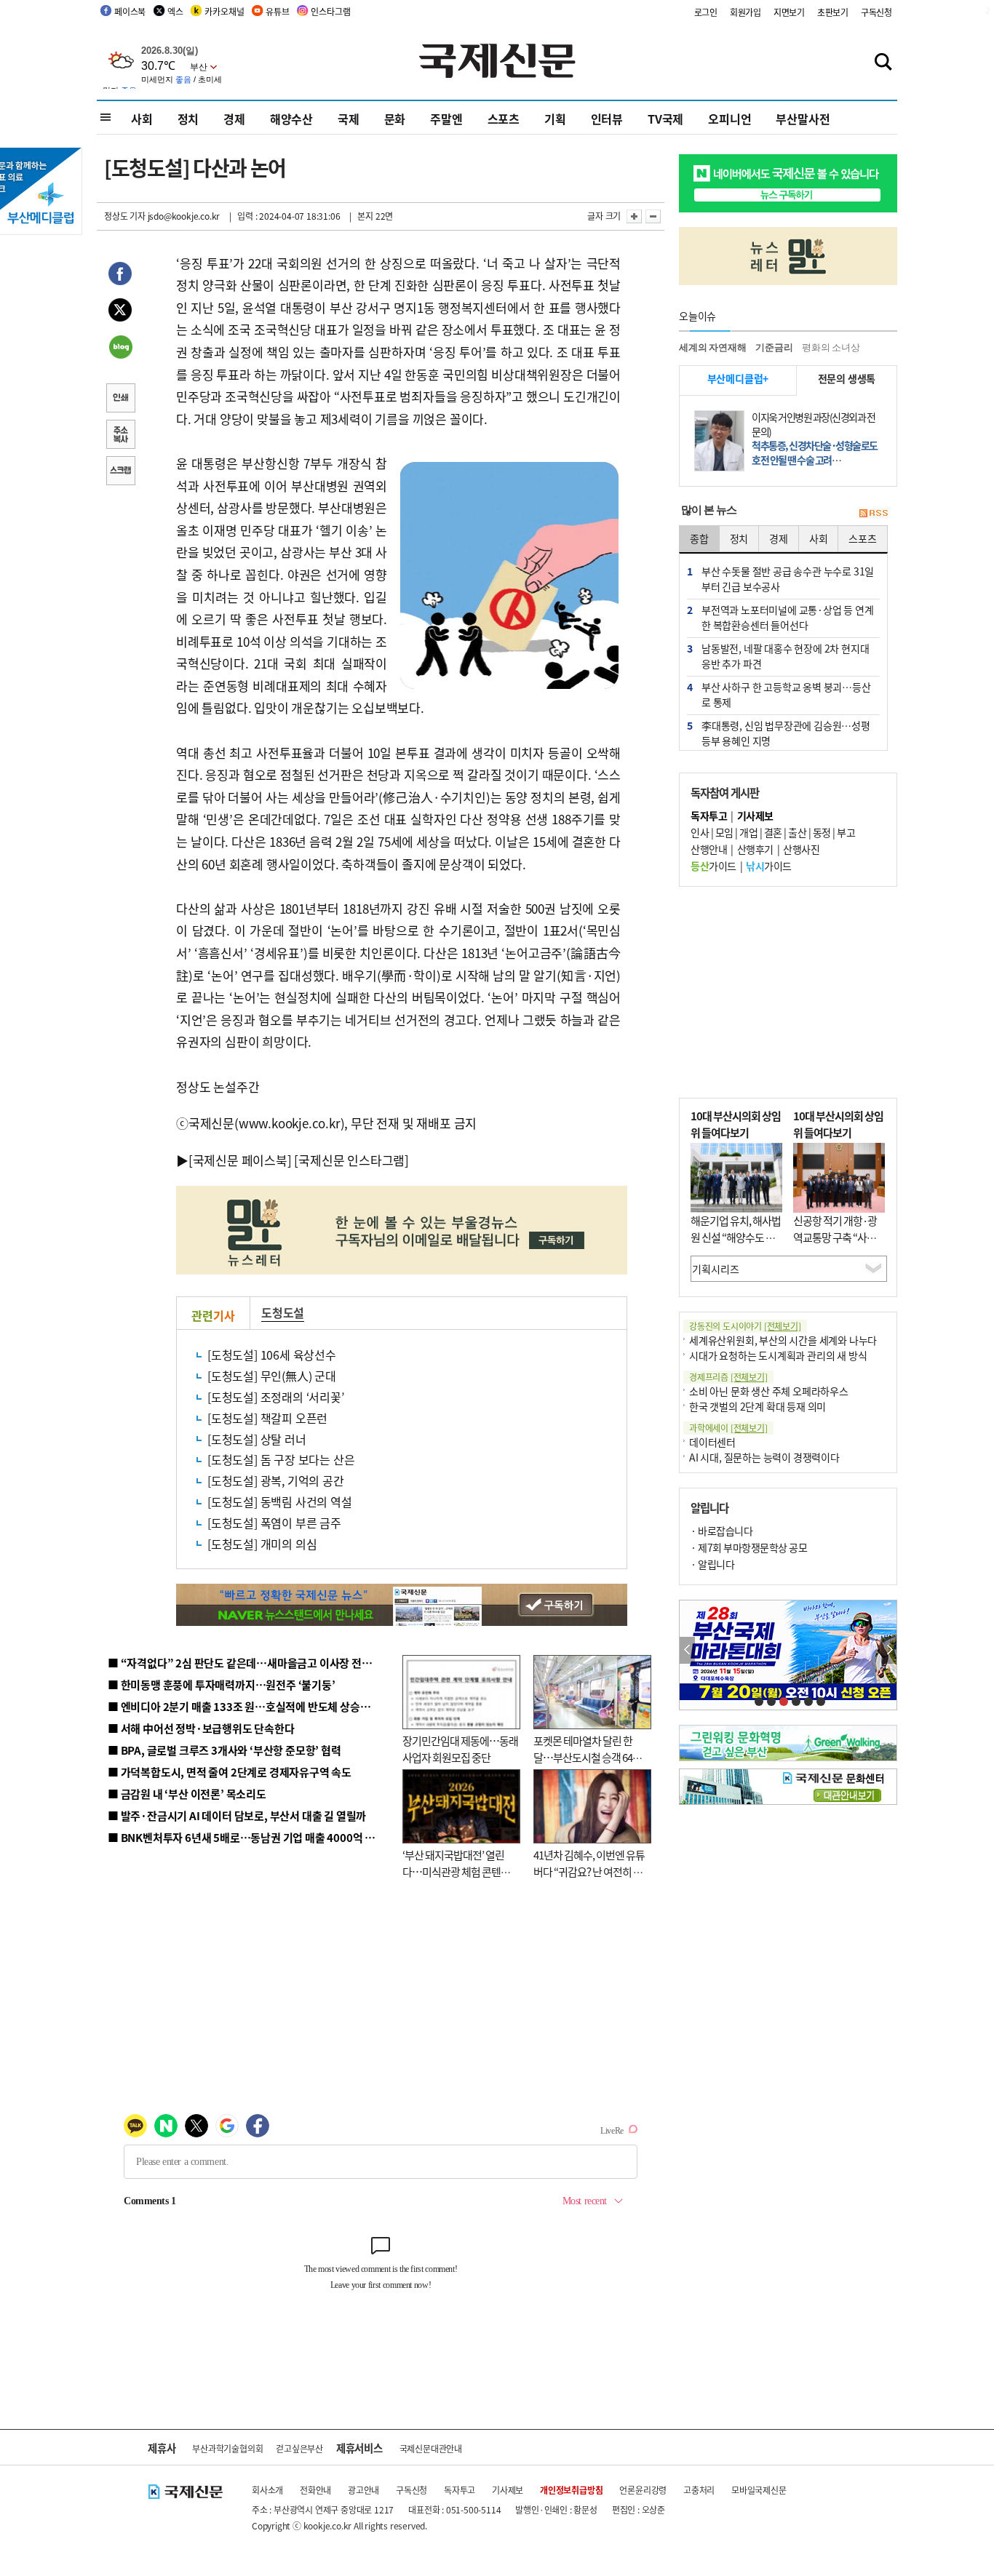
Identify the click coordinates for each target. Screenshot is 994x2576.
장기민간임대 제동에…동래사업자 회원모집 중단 (460, 1749)
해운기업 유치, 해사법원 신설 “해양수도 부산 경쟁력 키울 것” (736, 1237)
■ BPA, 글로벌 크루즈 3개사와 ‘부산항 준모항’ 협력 (224, 1750)
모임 (724, 832)
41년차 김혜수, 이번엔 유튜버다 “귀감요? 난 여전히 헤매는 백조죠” (589, 1871)
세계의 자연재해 (712, 347)
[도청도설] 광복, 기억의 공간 (276, 1480)
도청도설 (283, 1312)
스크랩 (120, 472)
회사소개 (267, 2490)
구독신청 (876, 12)
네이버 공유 (120, 348)
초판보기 (833, 12)
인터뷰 (607, 119)
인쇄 (120, 399)
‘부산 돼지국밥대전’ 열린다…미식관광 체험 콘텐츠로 (456, 1871)
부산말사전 (803, 119)
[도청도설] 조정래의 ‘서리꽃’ (276, 1397)
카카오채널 (224, 11)
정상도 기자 (125, 216)
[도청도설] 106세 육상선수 (272, 1355)
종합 (699, 538)
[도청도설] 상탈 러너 (257, 1439)
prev (687, 1650)
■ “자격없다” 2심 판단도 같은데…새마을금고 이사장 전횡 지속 (251, 1663)
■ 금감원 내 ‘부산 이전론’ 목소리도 (187, 1794)
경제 (234, 119)
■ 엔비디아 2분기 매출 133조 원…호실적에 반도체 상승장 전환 (250, 1706)
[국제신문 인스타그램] (351, 1160)
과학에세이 (728, 1428)
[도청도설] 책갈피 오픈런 (267, 1418)
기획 (555, 119)
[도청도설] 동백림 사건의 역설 (280, 1502)
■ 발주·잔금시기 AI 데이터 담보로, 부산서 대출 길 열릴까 (237, 1815)
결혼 (773, 832)
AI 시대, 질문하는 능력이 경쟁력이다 (764, 1457)
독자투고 (460, 2490)
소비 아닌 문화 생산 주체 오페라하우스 (769, 1391)
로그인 (706, 12)
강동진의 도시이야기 (745, 1326)
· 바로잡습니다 (721, 1531)
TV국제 (665, 119)
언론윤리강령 (643, 2490)
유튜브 (277, 11)
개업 (748, 832)
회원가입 (745, 12)
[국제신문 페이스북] (240, 1160)
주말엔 (446, 119)
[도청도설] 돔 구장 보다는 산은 (281, 1459)
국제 (349, 119)
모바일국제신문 (759, 2490)
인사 (700, 832)
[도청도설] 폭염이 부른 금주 (274, 1523)
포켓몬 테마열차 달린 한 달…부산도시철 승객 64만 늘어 (588, 1757)
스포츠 (504, 119)
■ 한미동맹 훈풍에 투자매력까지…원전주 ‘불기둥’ (222, 1684)
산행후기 (755, 849)
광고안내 (363, 2490)
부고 (846, 832)
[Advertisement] (788, 992)
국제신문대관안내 (431, 2448)
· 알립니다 (712, 1564)
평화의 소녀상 (831, 347)
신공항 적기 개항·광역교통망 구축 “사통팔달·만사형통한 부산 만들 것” (839, 1245)
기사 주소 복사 (120, 436)
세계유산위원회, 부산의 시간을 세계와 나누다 (783, 1340)
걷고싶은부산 (299, 2448)
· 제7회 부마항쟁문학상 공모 (749, 1547)
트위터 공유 (120, 312)
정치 (188, 119)
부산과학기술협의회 (227, 2448)
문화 (395, 119)
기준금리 (774, 347)
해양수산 (291, 119)
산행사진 (801, 849)
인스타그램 (330, 11)
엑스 (175, 11)
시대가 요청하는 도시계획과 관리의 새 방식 (778, 1355)
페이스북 (130, 11)
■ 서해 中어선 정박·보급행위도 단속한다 (201, 1728)
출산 (797, 832)
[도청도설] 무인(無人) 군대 (272, 1376)
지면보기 (789, 12)
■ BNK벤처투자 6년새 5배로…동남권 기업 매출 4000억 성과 (246, 1837)
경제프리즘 (728, 1377)
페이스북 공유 (120, 276)
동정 (822, 832)
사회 (142, 119)
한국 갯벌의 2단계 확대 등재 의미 (758, 1406)
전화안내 (315, 2490)
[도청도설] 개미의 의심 (262, 1544)
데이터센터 (712, 1442)
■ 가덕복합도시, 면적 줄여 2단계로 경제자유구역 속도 (230, 1772)
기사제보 (508, 2490)
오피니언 (729, 119)
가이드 (713, 866)
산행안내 (709, 849)
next (889, 1650)
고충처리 (699, 2490)
